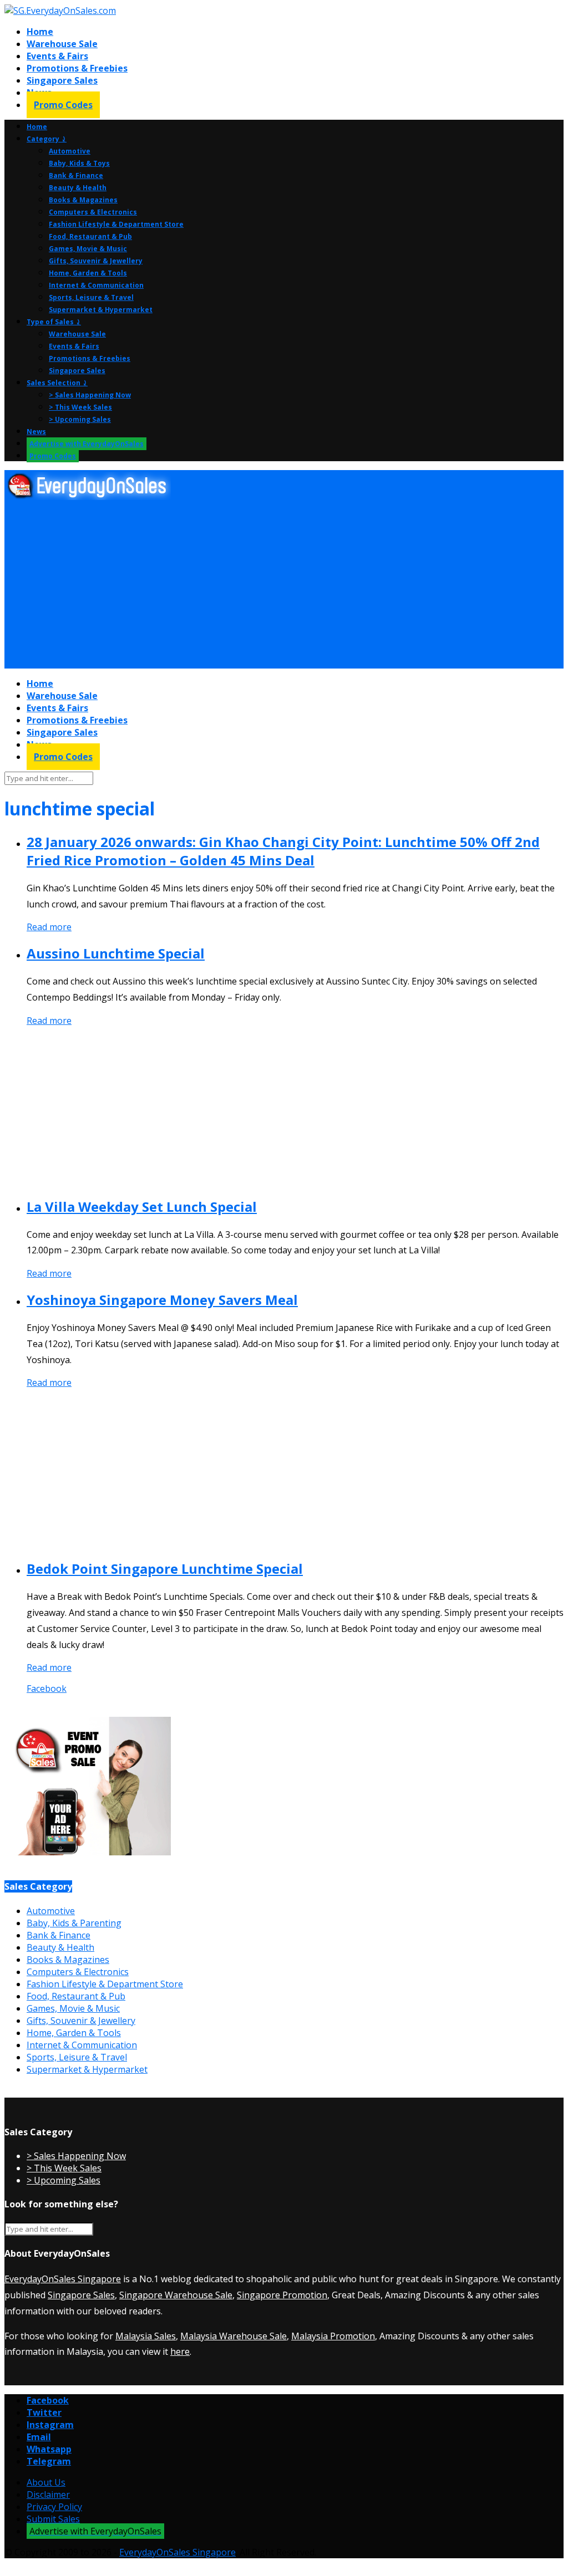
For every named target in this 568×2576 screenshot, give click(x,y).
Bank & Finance (76, 175)
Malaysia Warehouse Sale (234, 2336)
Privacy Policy (54, 2507)
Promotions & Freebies (77, 68)
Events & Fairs (57, 56)
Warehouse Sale (62, 44)
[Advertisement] (284, 585)
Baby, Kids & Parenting (74, 1923)
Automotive (70, 151)
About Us (46, 2482)
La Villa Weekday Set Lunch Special (142, 1207)
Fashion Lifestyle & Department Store (116, 224)
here (180, 2351)
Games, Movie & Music (88, 249)
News (36, 432)
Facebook (47, 1689)
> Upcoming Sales (80, 419)
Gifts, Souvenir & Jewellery (96, 261)
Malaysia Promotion (333, 2336)
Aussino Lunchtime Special (116, 953)
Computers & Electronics (93, 212)
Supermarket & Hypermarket (101, 310)
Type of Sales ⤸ (54, 322)
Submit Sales (53, 2519)
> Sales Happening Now (90, 395)
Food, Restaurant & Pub (90, 236)
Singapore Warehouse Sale (176, 2295)
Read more (49, 927)
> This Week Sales (80, 407)
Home (40, 32)
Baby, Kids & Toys (79, 163)
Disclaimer (48, 2495)
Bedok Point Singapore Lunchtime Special (165, 1568)
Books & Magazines (83, 200)
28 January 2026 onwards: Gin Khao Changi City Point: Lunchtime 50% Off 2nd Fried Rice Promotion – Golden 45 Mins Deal (283, 851)
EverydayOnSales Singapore (63, 2279)
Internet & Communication (96, 285)
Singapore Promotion (282, 2295)
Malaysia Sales (146, 2336)
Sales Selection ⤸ (57, 383)
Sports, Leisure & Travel (91, 297)
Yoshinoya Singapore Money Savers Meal (162, 1300)
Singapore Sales (62, 80)
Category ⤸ (47, 139)
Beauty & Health (78, 188)
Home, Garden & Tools (88, 273)
